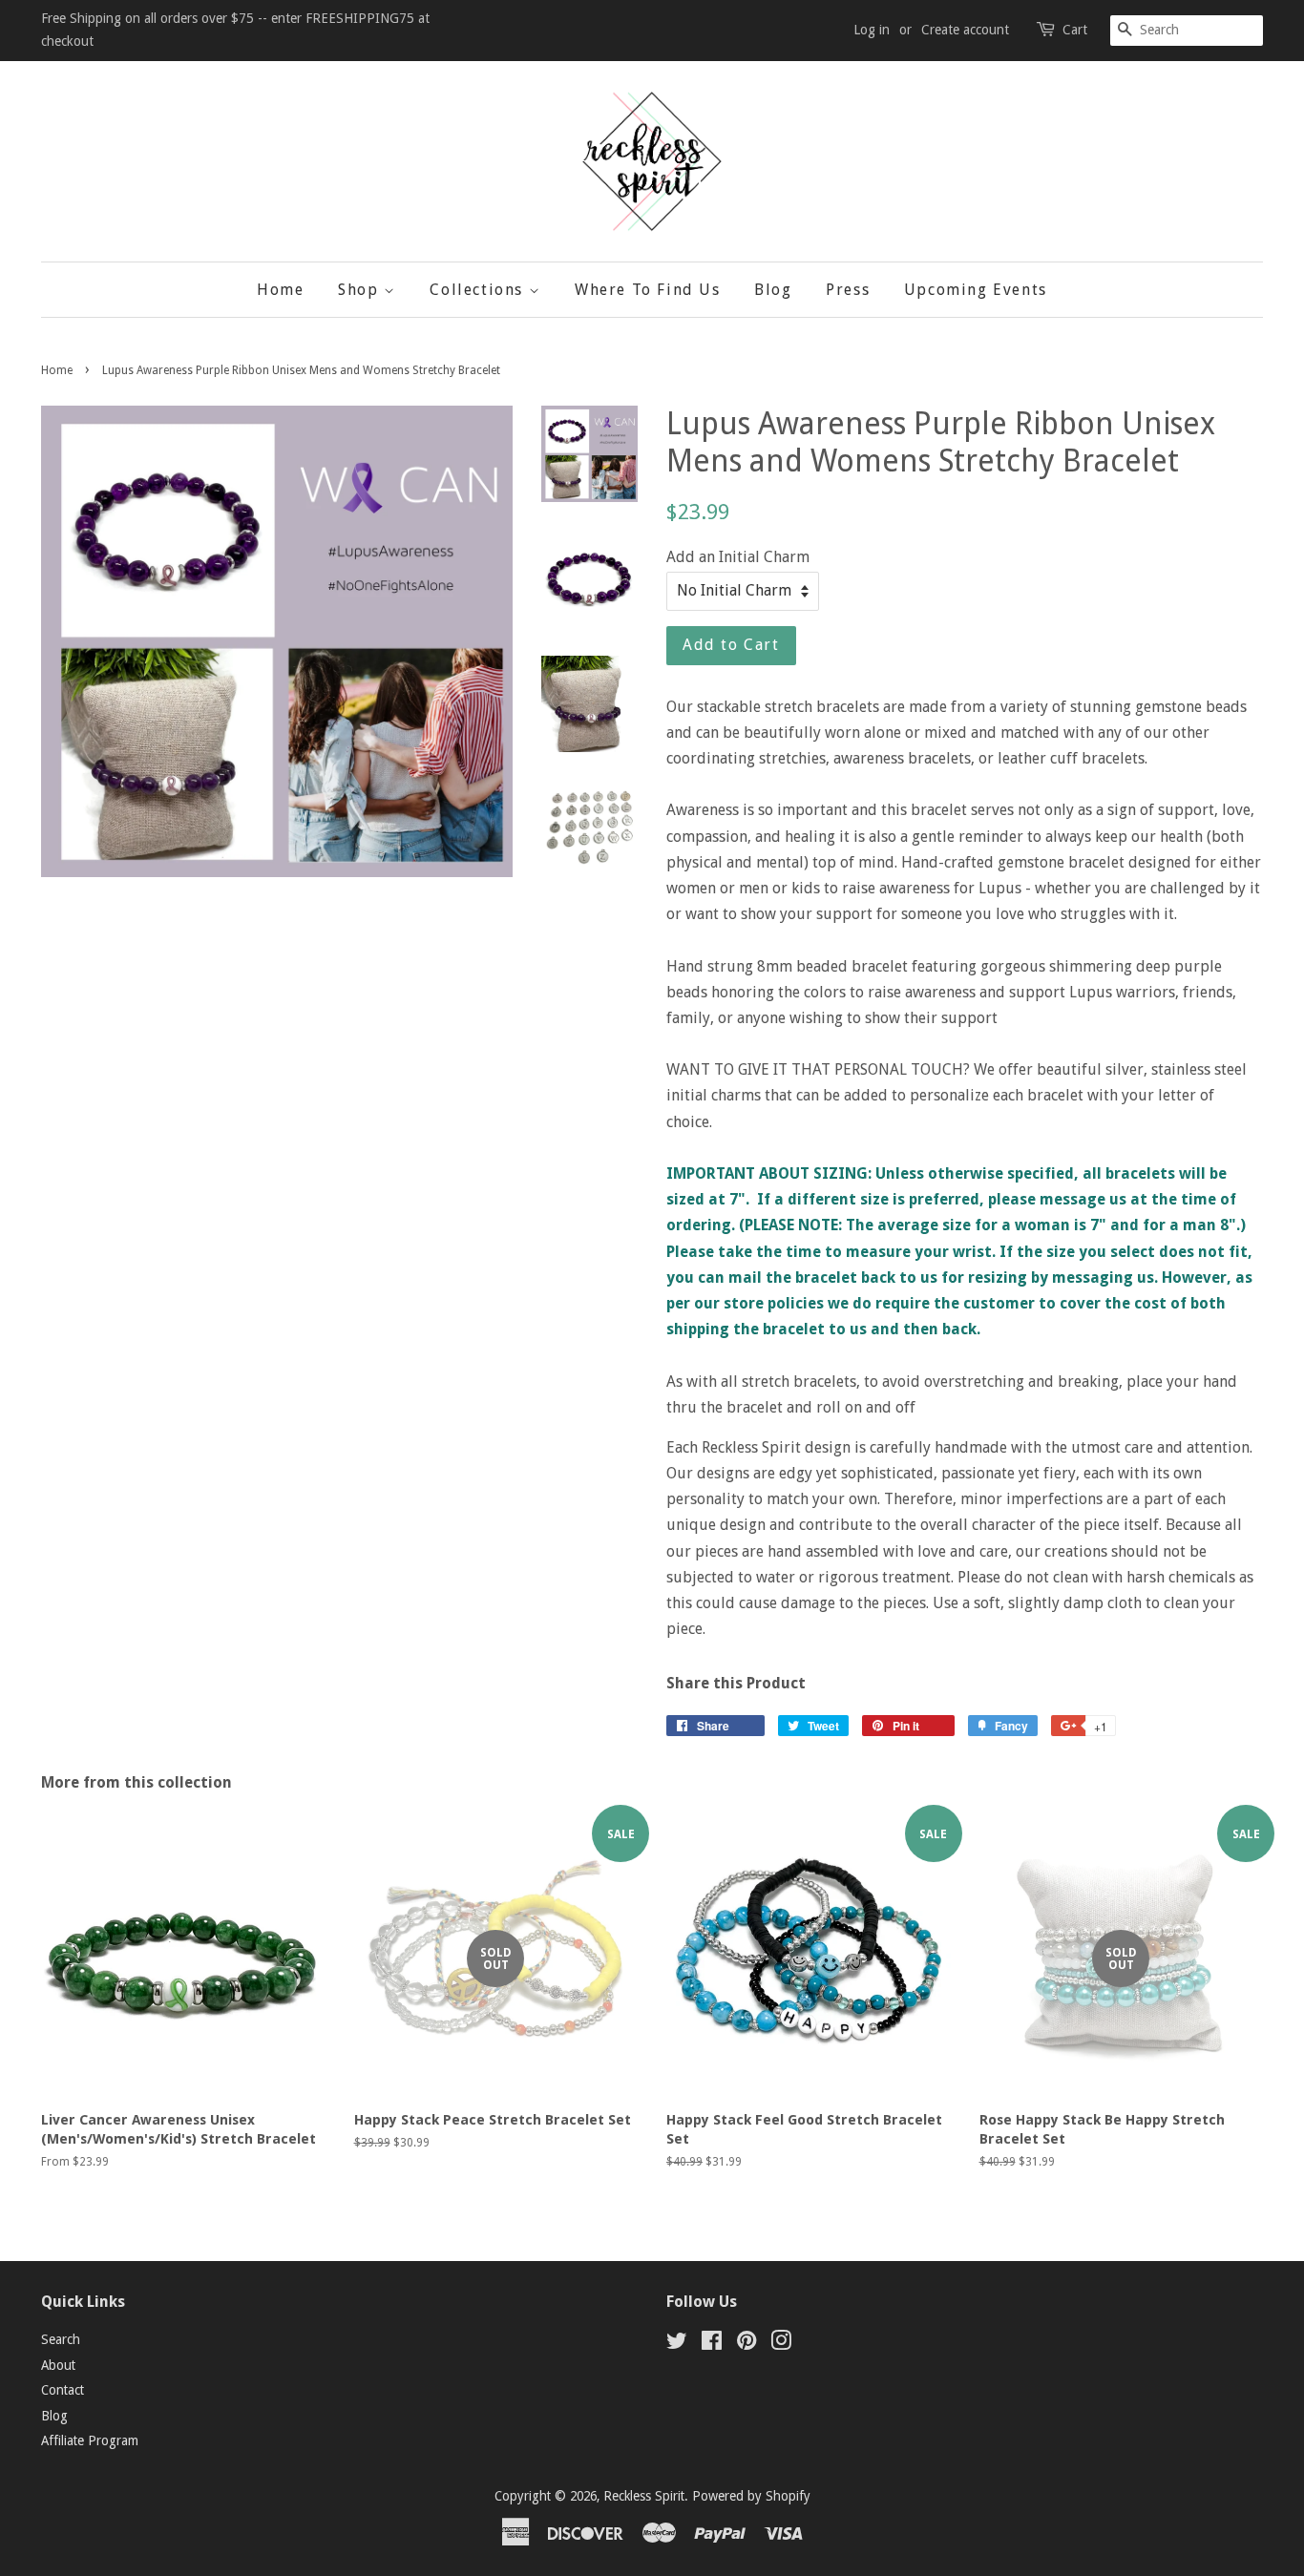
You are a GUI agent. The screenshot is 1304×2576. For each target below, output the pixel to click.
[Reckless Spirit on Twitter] (677, 2344)
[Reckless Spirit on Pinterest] (747, 2344)
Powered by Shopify (751, 2496)
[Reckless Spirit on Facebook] (712, 2344)
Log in (872, 30)
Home (280, 290)
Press (848, 290)
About (58, 2365)
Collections (479, 290)
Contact (63, 2390)
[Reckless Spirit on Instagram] (781, 2344)
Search (61, 2339)
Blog (773, 290)
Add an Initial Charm (738, 557)
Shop (361, 290)
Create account (965, 30)
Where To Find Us (648, 290)
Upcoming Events (976, 290)
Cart (1075, 30)
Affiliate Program (90, 2440)
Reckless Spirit (644, 2496)
